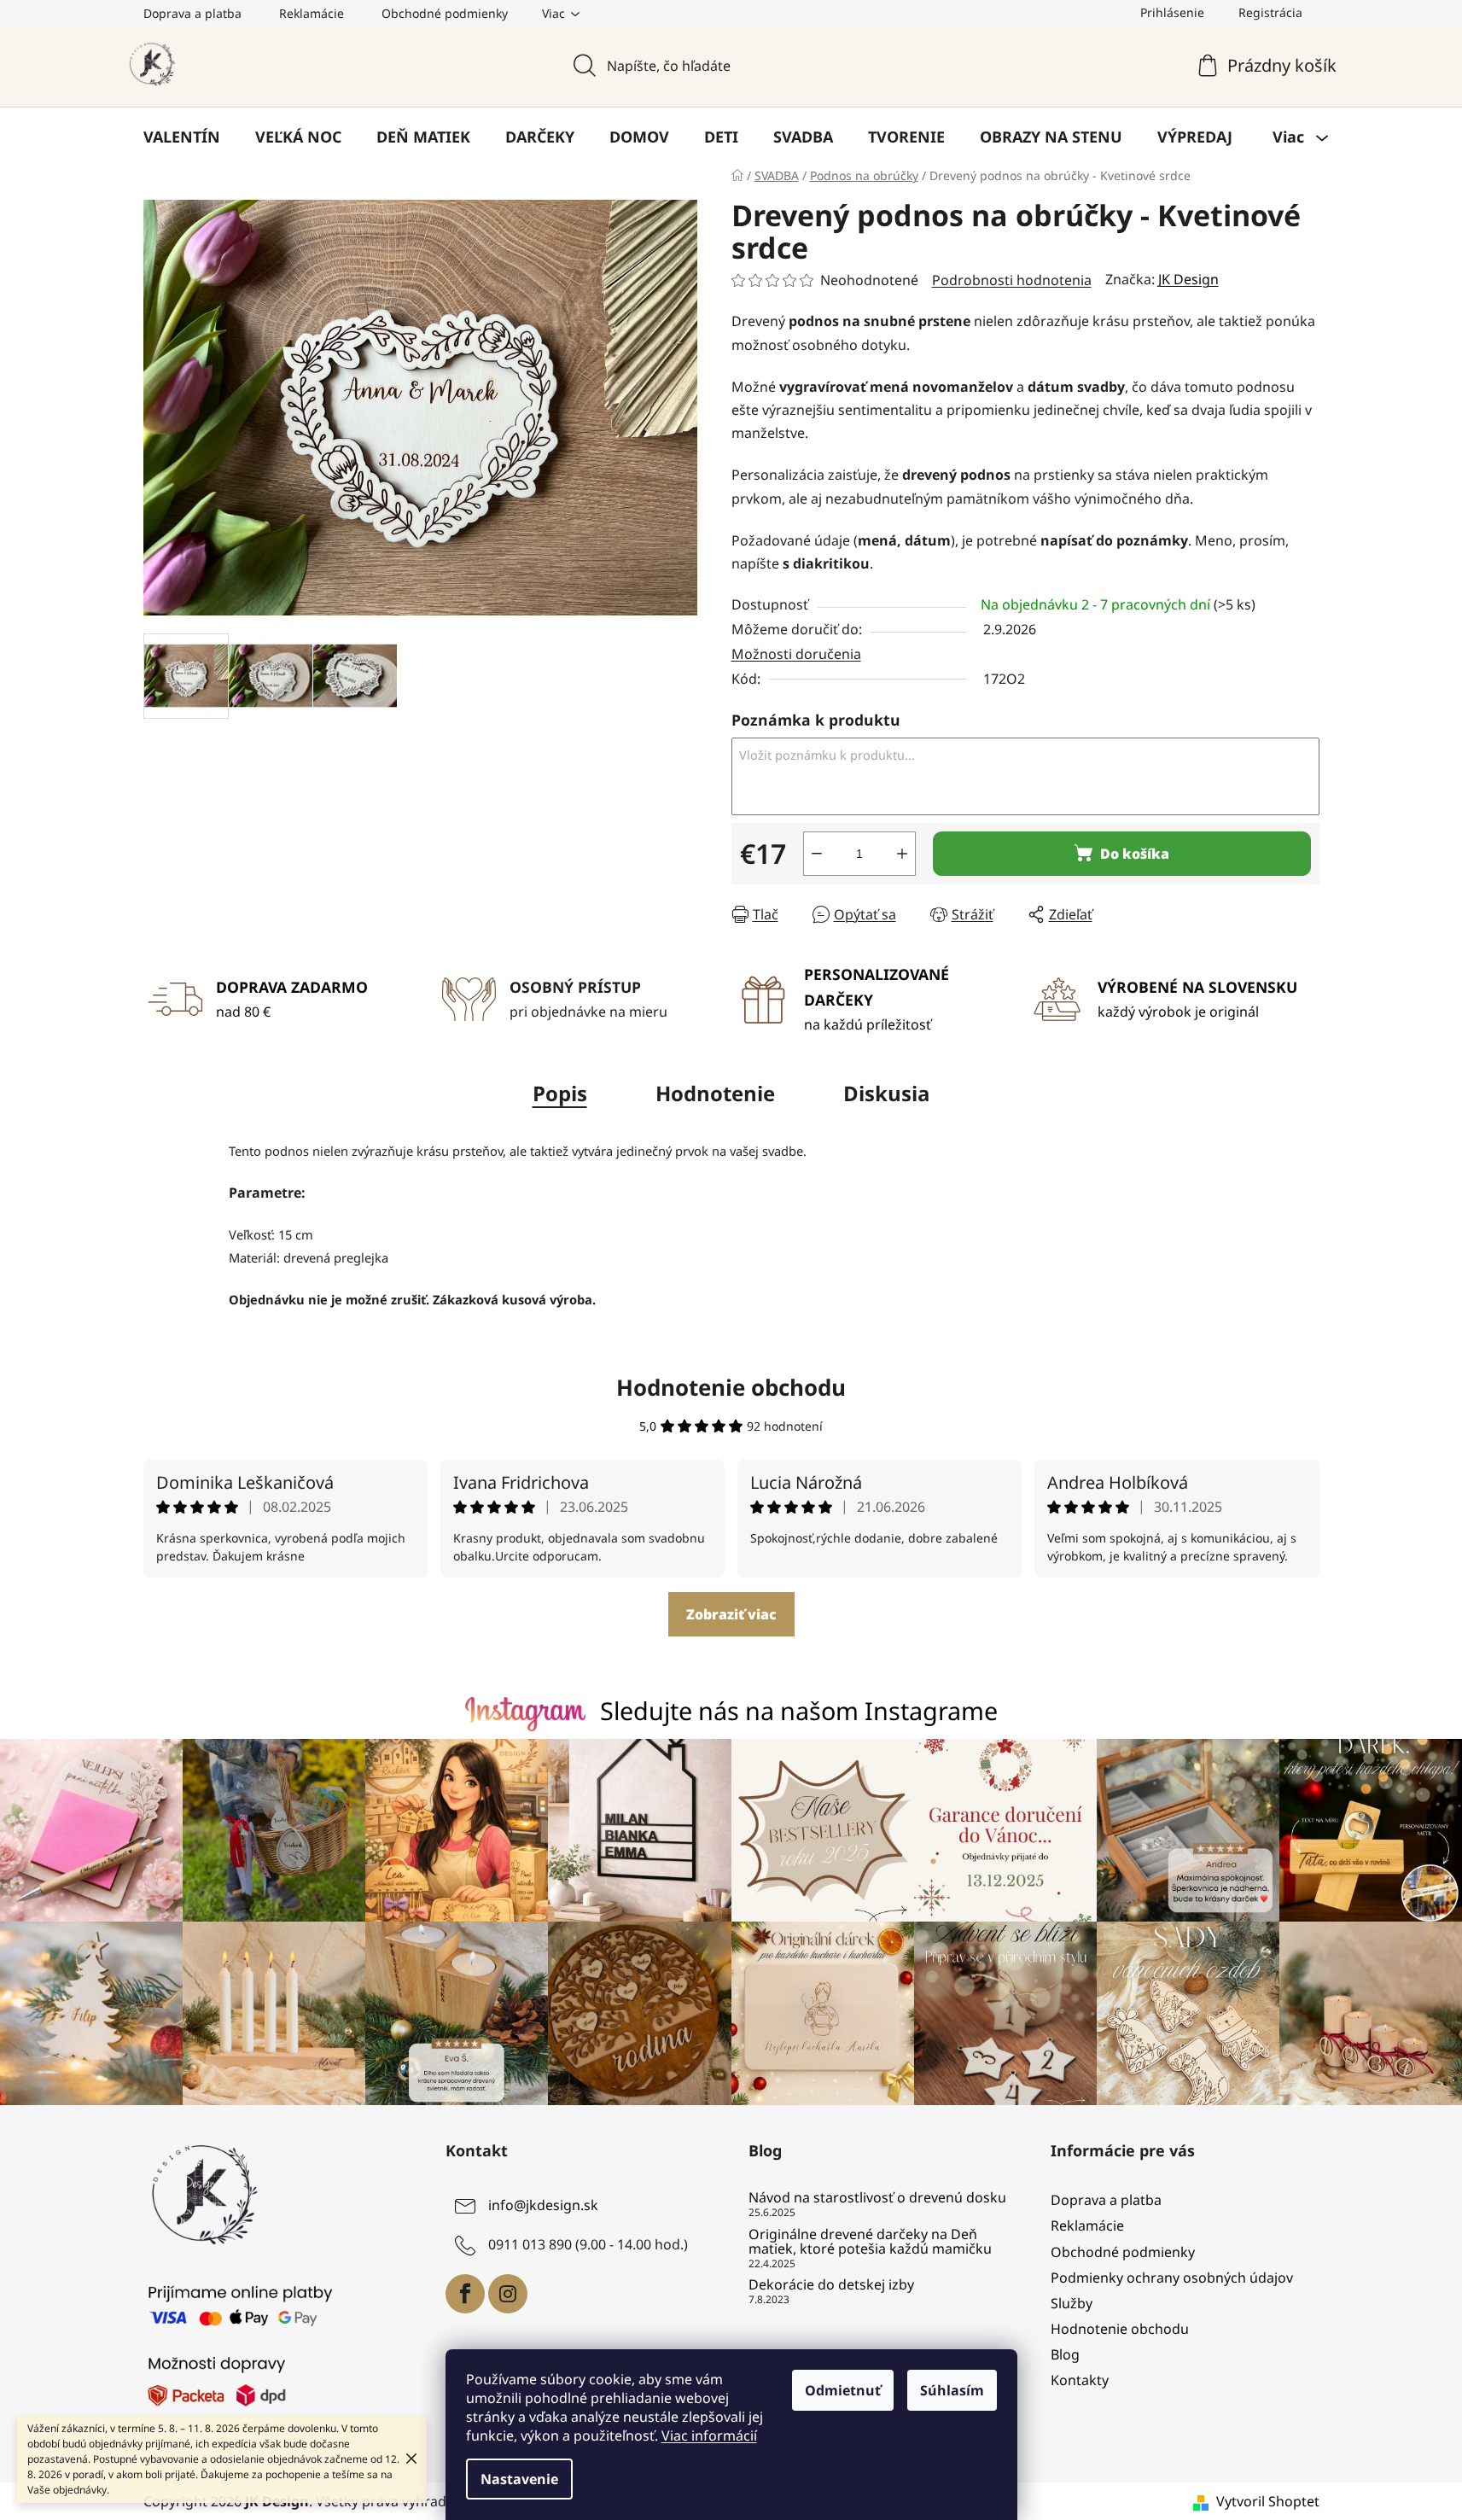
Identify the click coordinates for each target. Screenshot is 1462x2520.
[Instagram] (508, 2294)
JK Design (1188, 279)
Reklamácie (312, 13)
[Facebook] (465, 2294)
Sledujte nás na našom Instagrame (799, 1710)
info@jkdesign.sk (543, 2206)
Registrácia (1270, 12)
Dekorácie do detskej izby (831, 2285)
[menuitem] (182, 137)
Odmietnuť (843, 2390)
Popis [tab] (560, 1093)
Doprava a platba (192, 13)
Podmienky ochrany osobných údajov (1172, 2278)
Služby (1072, 2303)
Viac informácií (709, 2435)
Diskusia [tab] (887, 1093)
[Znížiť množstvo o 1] (817, 854)
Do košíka (1135, 854)
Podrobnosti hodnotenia (1012, 280)
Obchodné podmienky (445, 13)
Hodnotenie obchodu (731, 1387)
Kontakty (1080, 2380)
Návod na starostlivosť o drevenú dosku (877, 2198)
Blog (1065, 2354)
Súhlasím (952, 2390)
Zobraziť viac (731, 1614)
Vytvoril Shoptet (1268, 2501)
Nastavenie (519, 2479)
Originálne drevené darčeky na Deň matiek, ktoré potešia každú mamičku (870, 2242)
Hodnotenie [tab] (715, 1093)
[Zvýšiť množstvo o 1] (902, 854)
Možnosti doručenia (796, 654)
